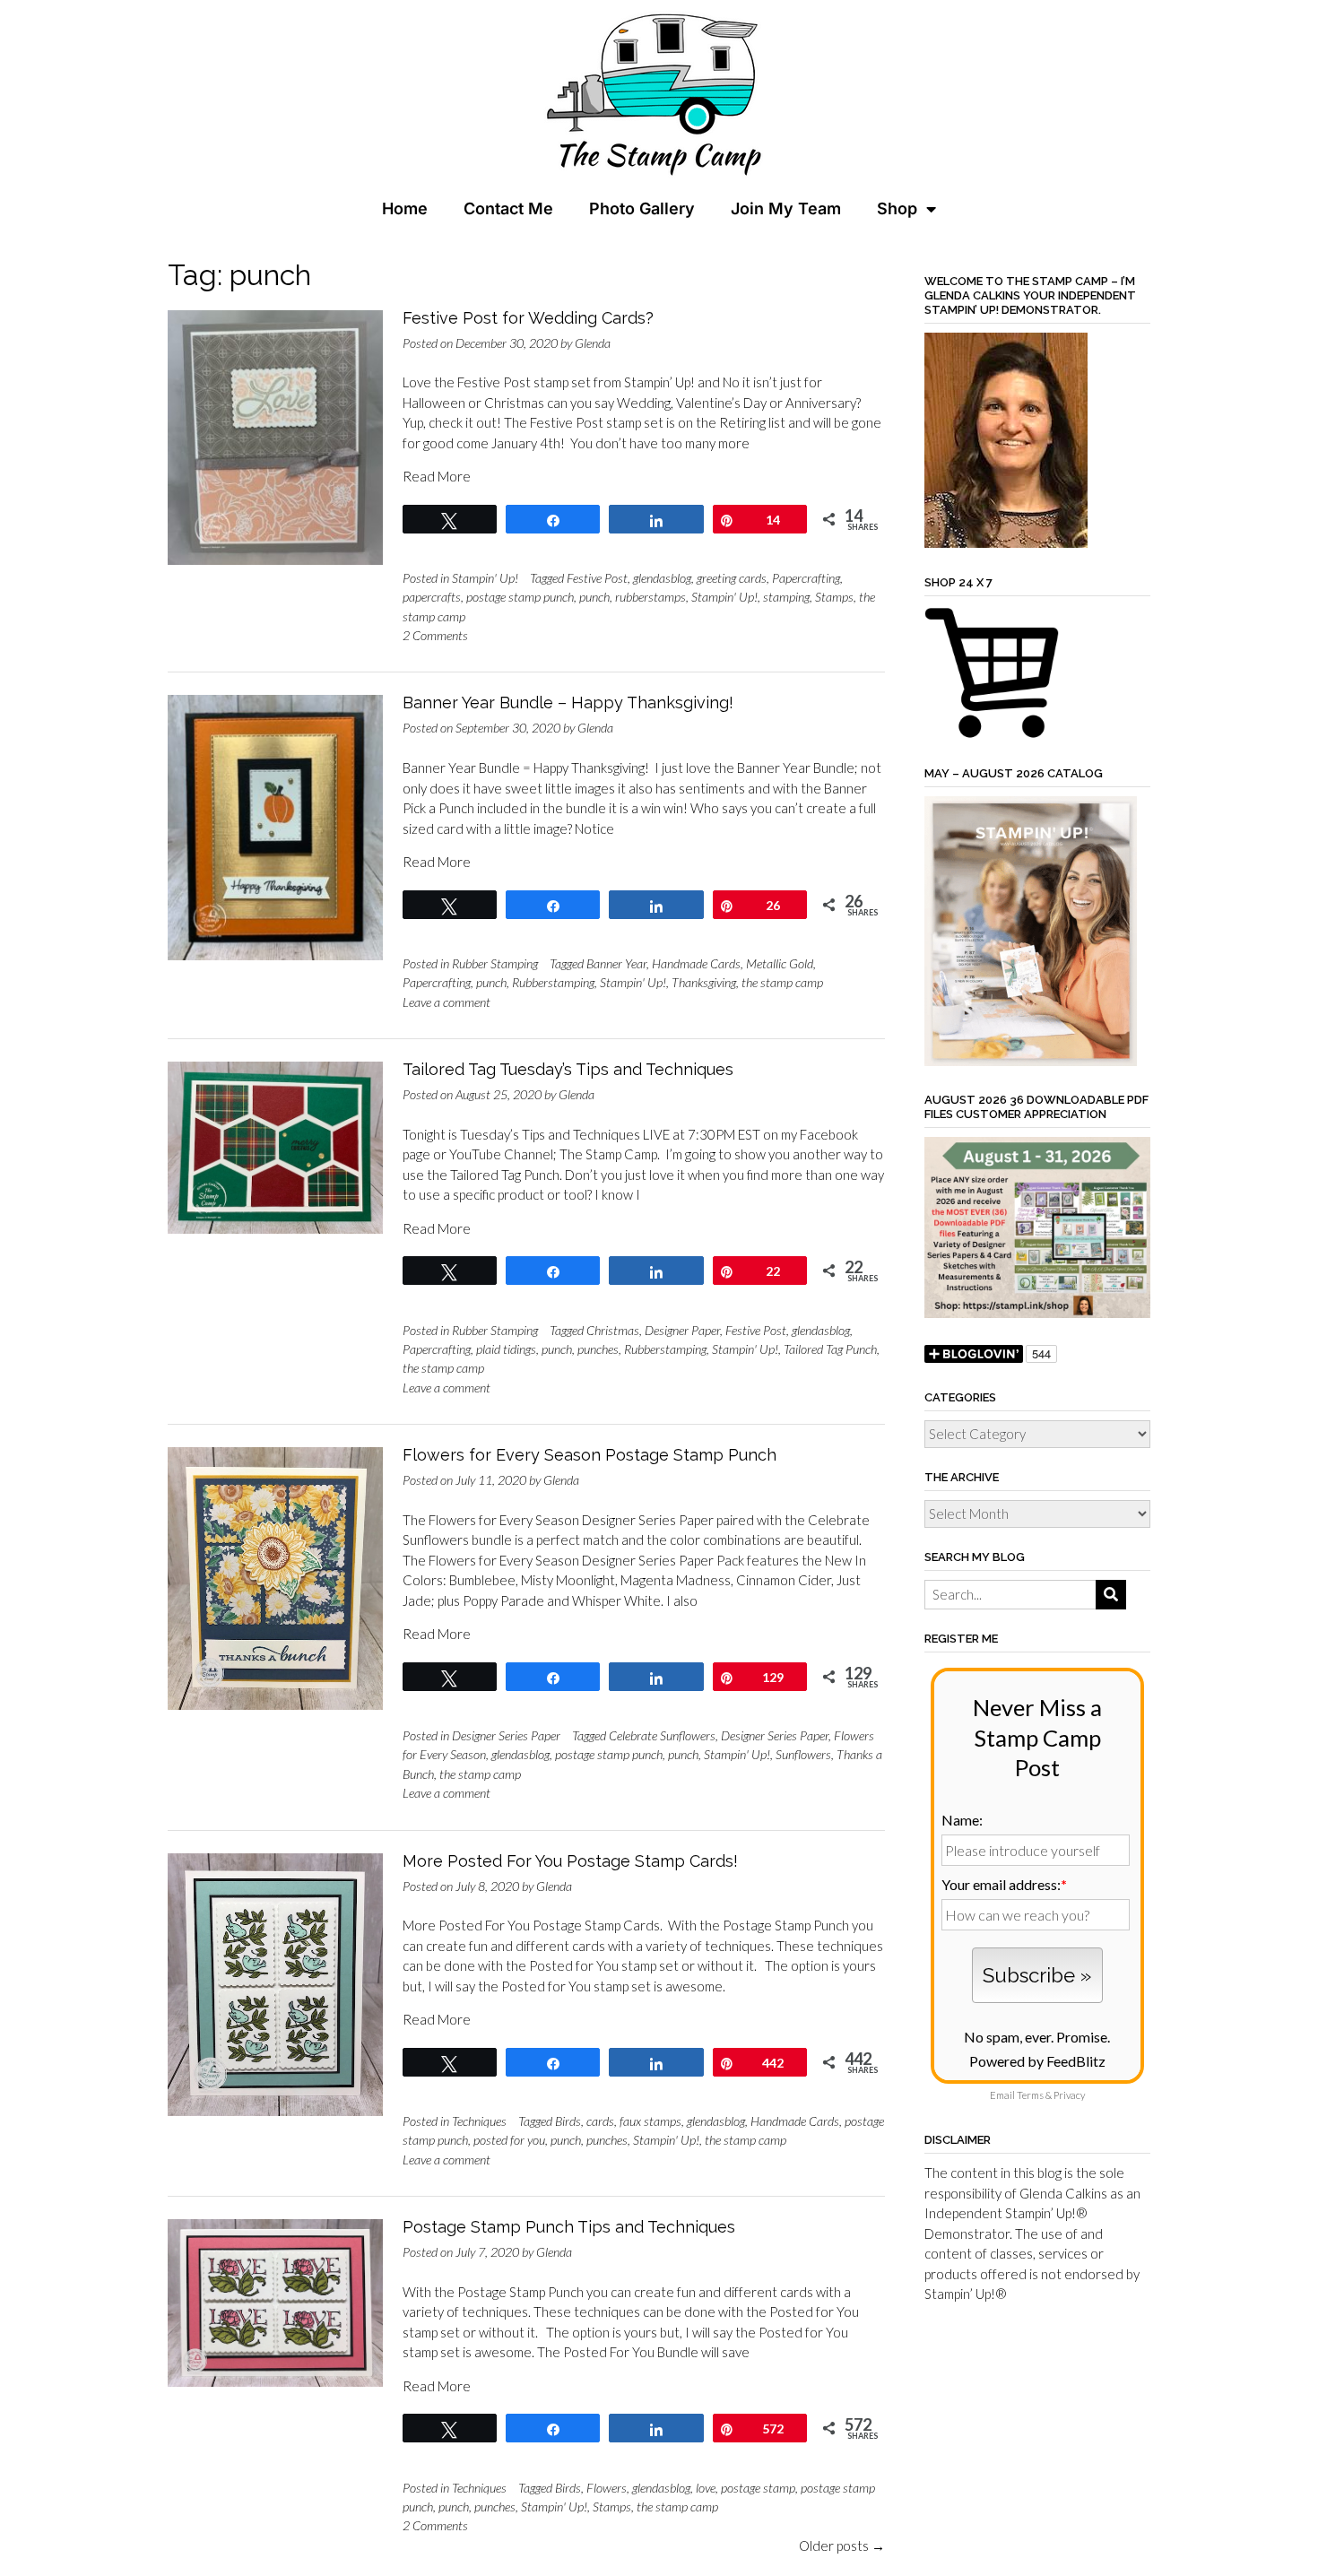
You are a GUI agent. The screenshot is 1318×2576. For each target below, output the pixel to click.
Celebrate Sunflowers (662, 1735)
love (706, 2488)
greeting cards (732, 578)
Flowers (607, 2488)
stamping (786, 597)
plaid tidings (506, 1349)
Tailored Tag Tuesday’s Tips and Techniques (568, 1069)
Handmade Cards (696, 963)
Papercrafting (806, 578)
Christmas (613, 1330)
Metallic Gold (780, 963)
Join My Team (786, 208)
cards (600, 2121)
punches (598, 1349)
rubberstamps (650, 597)
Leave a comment (447, 1002)
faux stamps (650, 2121)
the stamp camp (782, 982)
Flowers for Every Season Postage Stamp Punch (590, 1455)
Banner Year (616, 963)
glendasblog (662, 578)
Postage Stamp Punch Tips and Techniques (569, 2227)
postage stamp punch (520, 597)
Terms (1030, 2095)
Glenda (593, 343)
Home (405, 208)
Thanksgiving (704, 982)
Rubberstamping (553, 982)
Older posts (842, 2546)
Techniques (479, 2121)
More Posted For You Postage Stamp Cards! (570, 1861)
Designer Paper (682, 1330)
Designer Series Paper (506, 1735)
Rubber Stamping (495, 963)
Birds (568, 2121)
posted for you (509, 2140)
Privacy (1069, 2095)
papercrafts (432, 597)
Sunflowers (803, 1754)
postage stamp (758, 2488)
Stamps (834, 597)
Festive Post (597, 578)
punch (594, 597)
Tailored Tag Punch (830, 1349)
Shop (897, 208)
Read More (437, 476)
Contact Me (508, 208)
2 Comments (435, 635)
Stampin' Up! (485, 578)
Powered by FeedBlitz (1037, 2061)
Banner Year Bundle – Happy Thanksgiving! (568, 703)
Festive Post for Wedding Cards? (528, 318)
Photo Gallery (642, 208)
